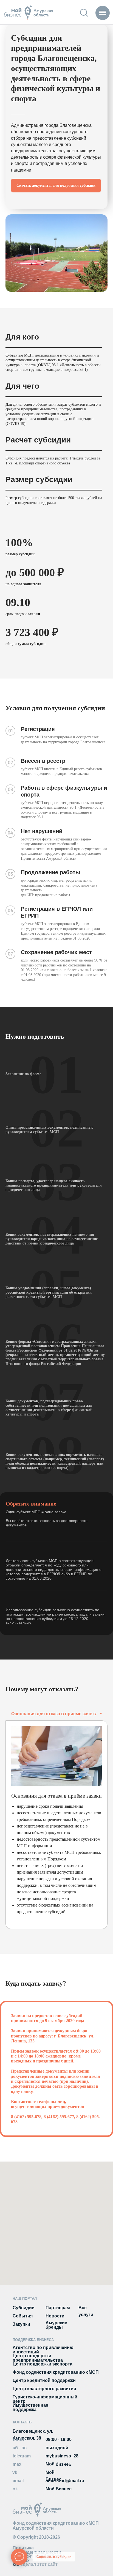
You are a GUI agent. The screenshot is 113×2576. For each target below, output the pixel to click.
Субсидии (24, 2308)
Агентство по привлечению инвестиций (43, 2350)
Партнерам (58, 2308)
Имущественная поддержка (30, 2407)
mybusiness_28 (62, 2456)
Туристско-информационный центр (45, 2399)
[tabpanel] (56, 1825)
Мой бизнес (58, 2464)
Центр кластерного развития (44, 2389)
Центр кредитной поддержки (44, 2380)
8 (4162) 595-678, (27, 2117)
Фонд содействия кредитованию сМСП (56, 2372)
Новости (55, 2316)
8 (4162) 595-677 (59, 2117)
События (23, 2316)
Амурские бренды (56, 2325)
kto (35, 2564)
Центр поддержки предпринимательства (38, 2358)
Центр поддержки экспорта (43, 2364)
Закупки (21, 2324)
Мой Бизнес (59, 2489)
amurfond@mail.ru (65, 2481)
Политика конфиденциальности (37, 2550)
